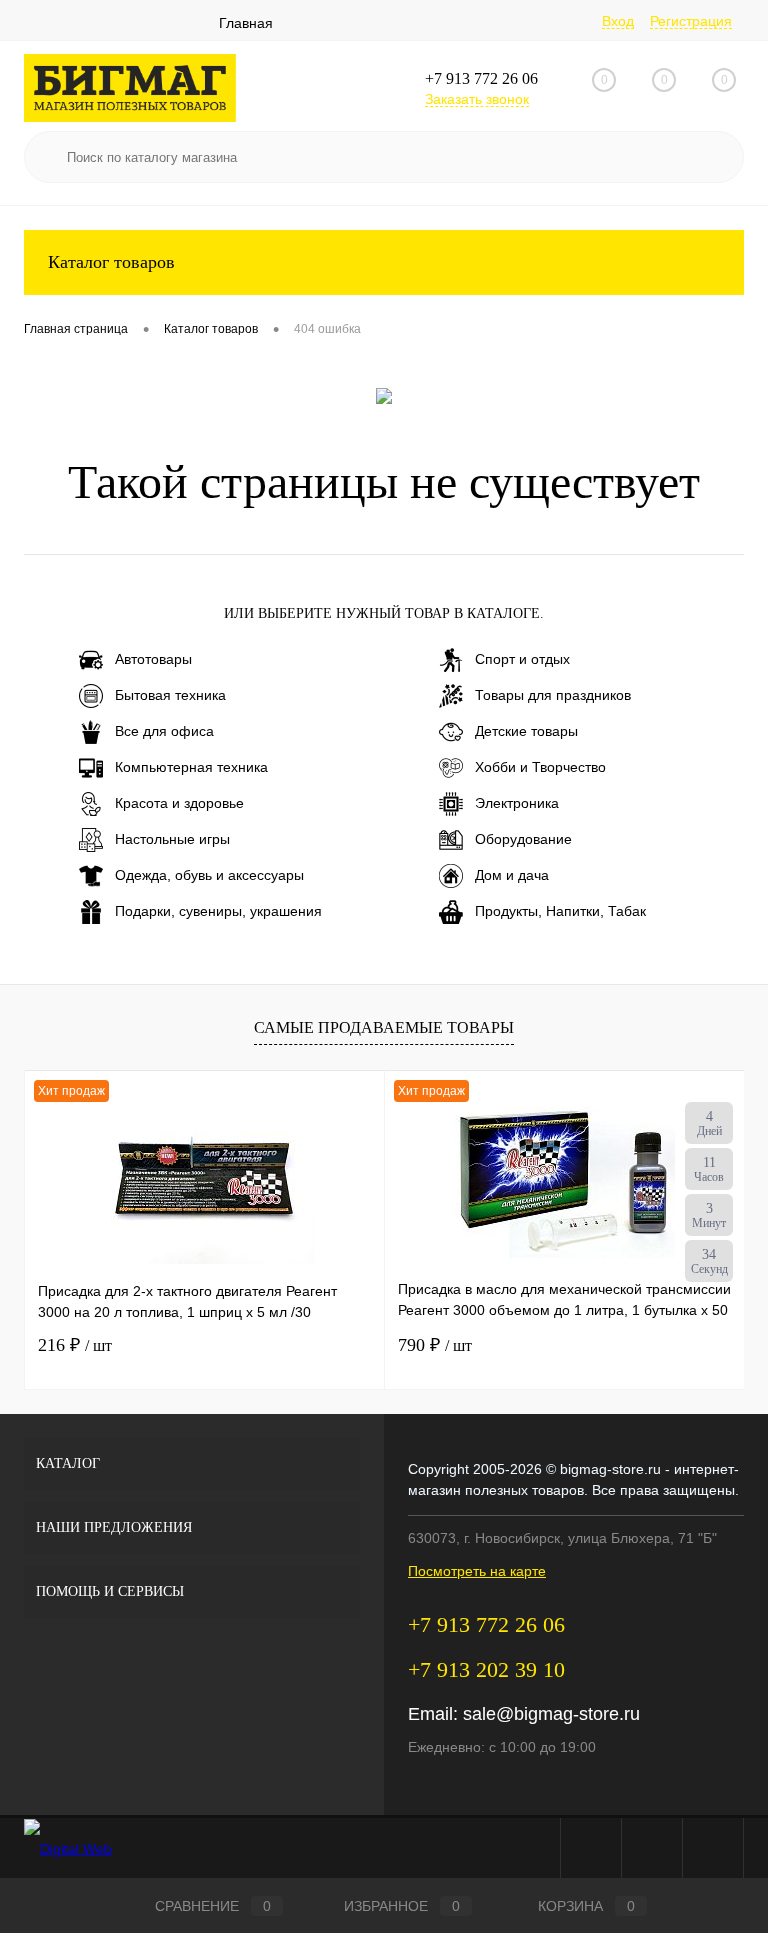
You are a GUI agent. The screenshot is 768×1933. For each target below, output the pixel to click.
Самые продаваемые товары (384, 1027)
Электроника (517, 803)
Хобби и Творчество (540, 767)
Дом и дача (512, 875)
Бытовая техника (170, 695)
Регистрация (691, 21)
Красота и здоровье (179, 803)
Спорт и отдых (522, 659)
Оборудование (523, 839)
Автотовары (153, 659)
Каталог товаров (111, 262)
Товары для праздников (553, 695)
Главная (246, 23)
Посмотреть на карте (477, 1571)
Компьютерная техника (191, 767)
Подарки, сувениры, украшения (218, 911)
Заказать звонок (477, 99)
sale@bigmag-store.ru (551, 1714)
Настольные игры (172, 839)
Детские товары (526, 731)
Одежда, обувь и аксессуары (209, 875)
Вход (618, 21)
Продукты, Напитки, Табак (560, 911)
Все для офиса (164, 731)
